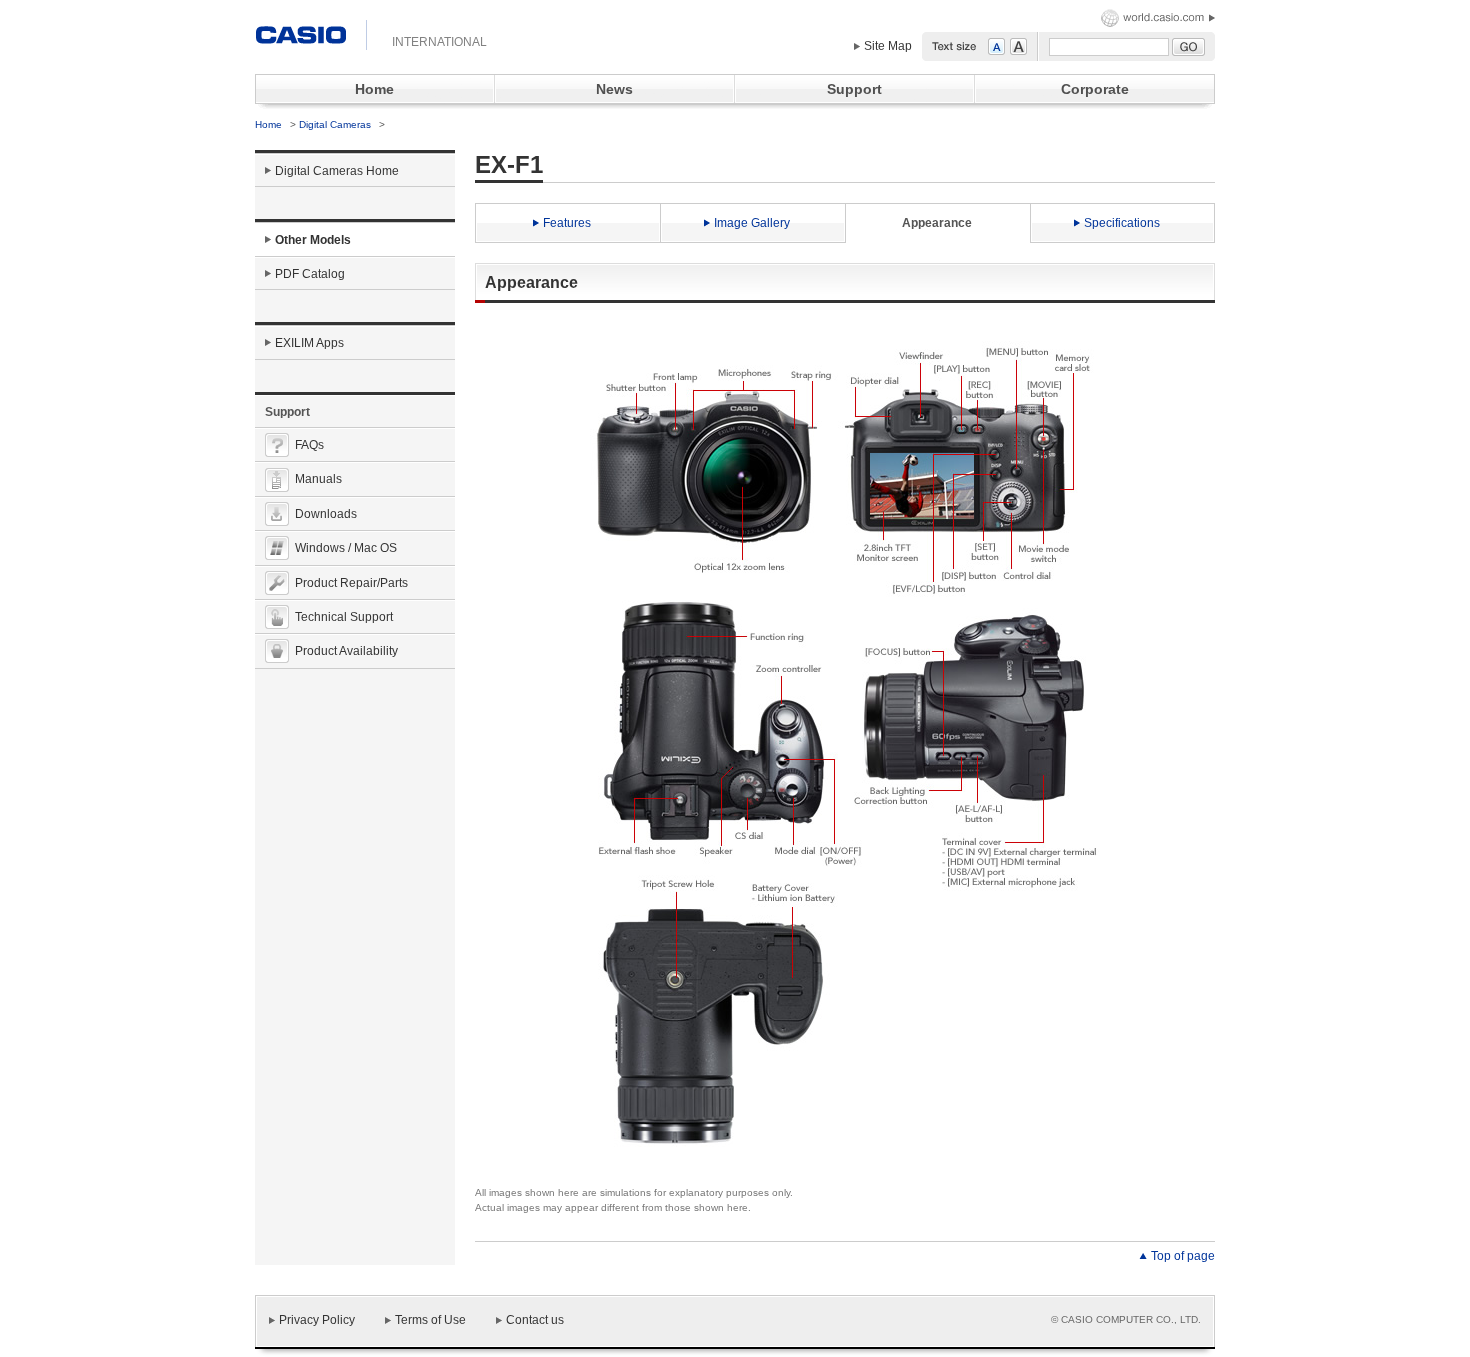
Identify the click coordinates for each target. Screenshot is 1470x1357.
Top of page (1183, 1256)
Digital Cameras (336, 124)
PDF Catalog (310, 274)
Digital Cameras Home (337, 171)
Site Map (888, 46)
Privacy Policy (317, 1320)
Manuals (318, 479)
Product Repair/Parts (351, 583)
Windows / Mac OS (346, 548)
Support (854, 89)
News (614, 89)
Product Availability (346, 651)
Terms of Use (430, 1320)
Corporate (1095, 89)
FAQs (309, 445)
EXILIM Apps (309, 343)
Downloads (326, 514)
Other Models (313, 240)
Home (374, 89)
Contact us (535, 1320)
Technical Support (344, 617)
